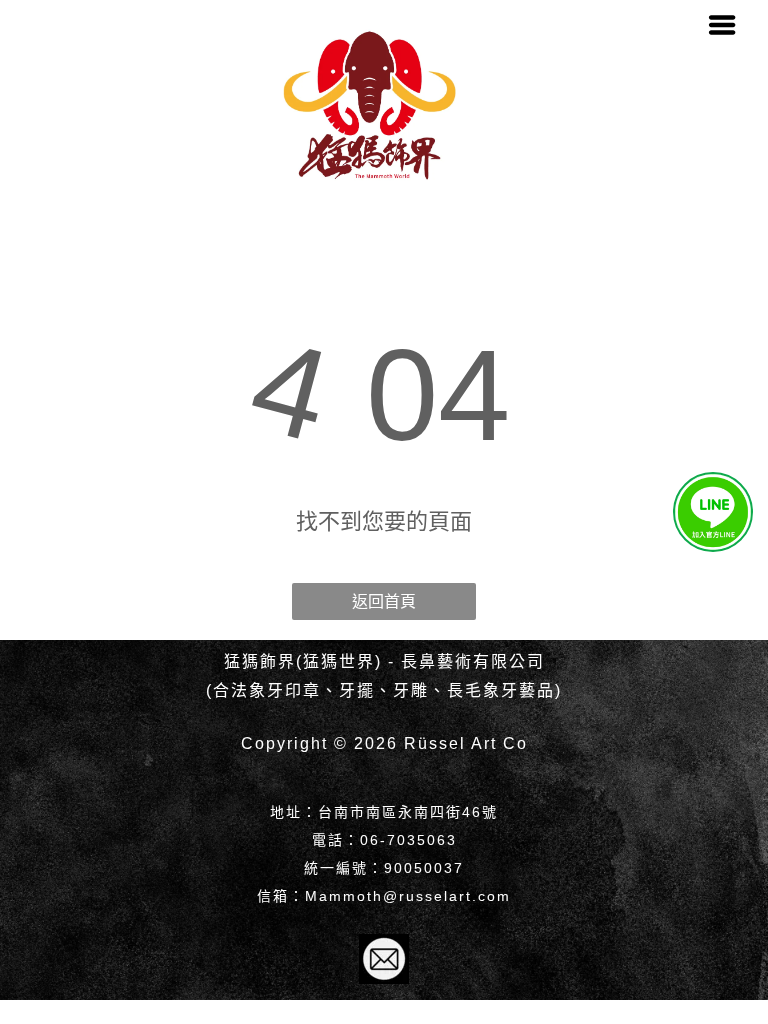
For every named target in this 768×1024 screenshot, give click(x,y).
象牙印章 (285, 690)
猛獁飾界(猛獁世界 (299, 661)
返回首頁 (384, 601)
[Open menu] (722, 25)
